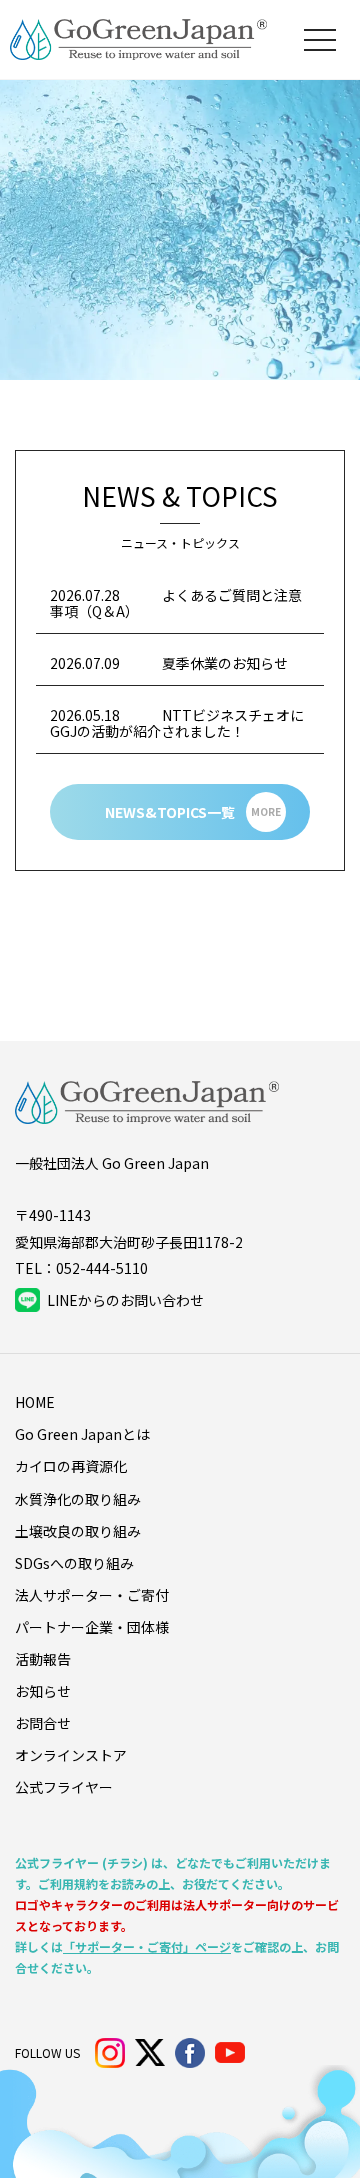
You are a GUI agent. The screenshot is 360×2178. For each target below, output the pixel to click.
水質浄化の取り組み (78, 1499)
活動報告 (43, 1659)
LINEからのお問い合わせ (125, 1300)
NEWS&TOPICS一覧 (193, 812)
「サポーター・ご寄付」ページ (147, 1946)
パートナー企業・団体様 (92, 1627)
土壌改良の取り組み (78, 1531)
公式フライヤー (64, 1787)
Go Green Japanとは (82, 1434)
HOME (35, 1402)
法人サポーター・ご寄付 (92, 1595)
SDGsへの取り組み (74, 1563)
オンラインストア (71, 1755)
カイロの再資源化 (71, 1466)
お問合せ (43, 1723)
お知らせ (43, 1691)
